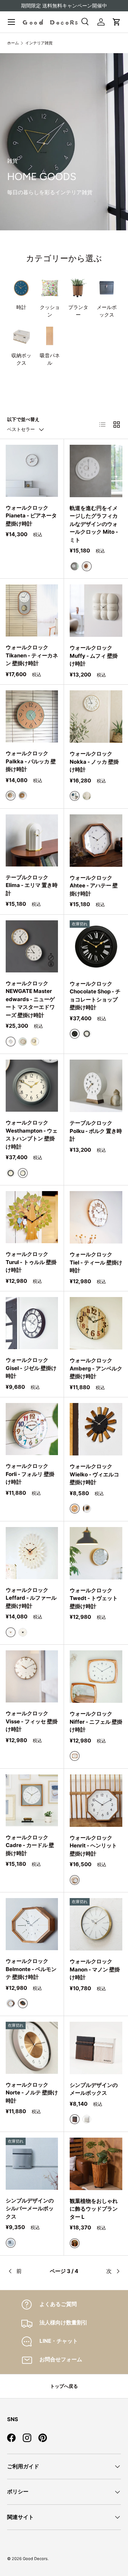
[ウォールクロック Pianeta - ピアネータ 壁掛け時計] (32, 471)
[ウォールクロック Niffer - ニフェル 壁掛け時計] (96, 1677)
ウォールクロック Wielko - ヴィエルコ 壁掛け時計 (94, 1474)
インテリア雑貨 (39, 43)
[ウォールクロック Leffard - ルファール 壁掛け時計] (32, 1553)
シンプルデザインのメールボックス (94, 2089)
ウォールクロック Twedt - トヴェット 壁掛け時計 (94, 1598)
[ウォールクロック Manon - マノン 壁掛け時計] (96, 1924)
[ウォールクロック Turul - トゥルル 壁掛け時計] (32, 1217)
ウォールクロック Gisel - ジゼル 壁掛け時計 (31, 1368)
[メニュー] (11, 22)
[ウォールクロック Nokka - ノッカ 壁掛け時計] (96, 717)
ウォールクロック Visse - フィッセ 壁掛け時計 (32, 1721)
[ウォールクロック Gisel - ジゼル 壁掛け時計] (32, 1323)
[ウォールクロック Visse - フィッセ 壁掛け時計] (32, 1676)
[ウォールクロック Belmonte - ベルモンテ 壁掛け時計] (32, 1924)
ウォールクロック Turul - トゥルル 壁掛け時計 (31, 1262)
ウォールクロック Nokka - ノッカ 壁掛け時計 (94, 762)
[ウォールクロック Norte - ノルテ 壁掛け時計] (32, 2048)
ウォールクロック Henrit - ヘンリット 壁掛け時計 (93, 1846)
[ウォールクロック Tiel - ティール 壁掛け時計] (96, 1217)
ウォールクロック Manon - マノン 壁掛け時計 (95, 1969)
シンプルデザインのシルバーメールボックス (30, 2209)
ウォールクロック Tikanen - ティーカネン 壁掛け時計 (32, 655)
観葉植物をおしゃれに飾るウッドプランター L (94, 2209)
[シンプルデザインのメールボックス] (96, 2048)
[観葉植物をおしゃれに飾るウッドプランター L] (96, 2164)
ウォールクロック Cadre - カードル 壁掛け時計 (30, 1845)
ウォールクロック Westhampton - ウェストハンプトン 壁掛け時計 (32, 1135)
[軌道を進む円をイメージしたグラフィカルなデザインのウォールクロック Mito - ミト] (96, 471)
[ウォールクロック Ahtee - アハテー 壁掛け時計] (96, 841)
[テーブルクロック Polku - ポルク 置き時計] (96, 1086)
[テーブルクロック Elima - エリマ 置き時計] (32, 840)
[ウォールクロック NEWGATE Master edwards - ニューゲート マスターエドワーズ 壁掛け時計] (32, 946)
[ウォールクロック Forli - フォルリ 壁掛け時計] (32, 1429)
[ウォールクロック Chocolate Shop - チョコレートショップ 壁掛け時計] (96, 947)
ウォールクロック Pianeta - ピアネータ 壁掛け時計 (31, 516)
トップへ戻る (64, 2386)
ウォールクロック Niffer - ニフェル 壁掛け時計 (96, 1722)
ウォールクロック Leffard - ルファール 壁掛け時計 (31, 1598)
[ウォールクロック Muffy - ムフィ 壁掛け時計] (96, 611)
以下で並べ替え (23, 419)
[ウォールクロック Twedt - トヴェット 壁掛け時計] (96, 1553)
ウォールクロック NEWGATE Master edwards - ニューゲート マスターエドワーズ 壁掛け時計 (30, 999)
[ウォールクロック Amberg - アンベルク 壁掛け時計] (96, 1323)
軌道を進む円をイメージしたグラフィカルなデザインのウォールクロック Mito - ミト (94, 524)
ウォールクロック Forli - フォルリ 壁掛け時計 (30, 1474)
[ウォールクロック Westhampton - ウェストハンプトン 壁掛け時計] (32, 1086)
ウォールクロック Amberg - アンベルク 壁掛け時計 (96, 1368)
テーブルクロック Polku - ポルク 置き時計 (96, 1131)
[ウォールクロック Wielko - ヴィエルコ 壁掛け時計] (96, 1429)
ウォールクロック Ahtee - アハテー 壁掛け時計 (94, 886)
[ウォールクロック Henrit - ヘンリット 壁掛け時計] (96, 1801)
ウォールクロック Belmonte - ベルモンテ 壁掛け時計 (31, 1969)
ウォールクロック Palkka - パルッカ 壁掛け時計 (31, 761)
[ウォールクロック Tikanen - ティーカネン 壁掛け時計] (32, 610)
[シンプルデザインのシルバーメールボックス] (32, 2164)
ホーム (13, 43)
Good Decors (35, 2559)
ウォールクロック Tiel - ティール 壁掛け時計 (96, 1262)
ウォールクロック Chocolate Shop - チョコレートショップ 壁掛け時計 (95, 996)
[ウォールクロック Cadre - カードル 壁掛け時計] (32, 1800)
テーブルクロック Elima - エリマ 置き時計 (32, 885)
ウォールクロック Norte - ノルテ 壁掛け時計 (32, 2093)
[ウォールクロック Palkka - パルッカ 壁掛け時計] (32, 716)
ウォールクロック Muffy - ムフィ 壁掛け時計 (94, 656)
